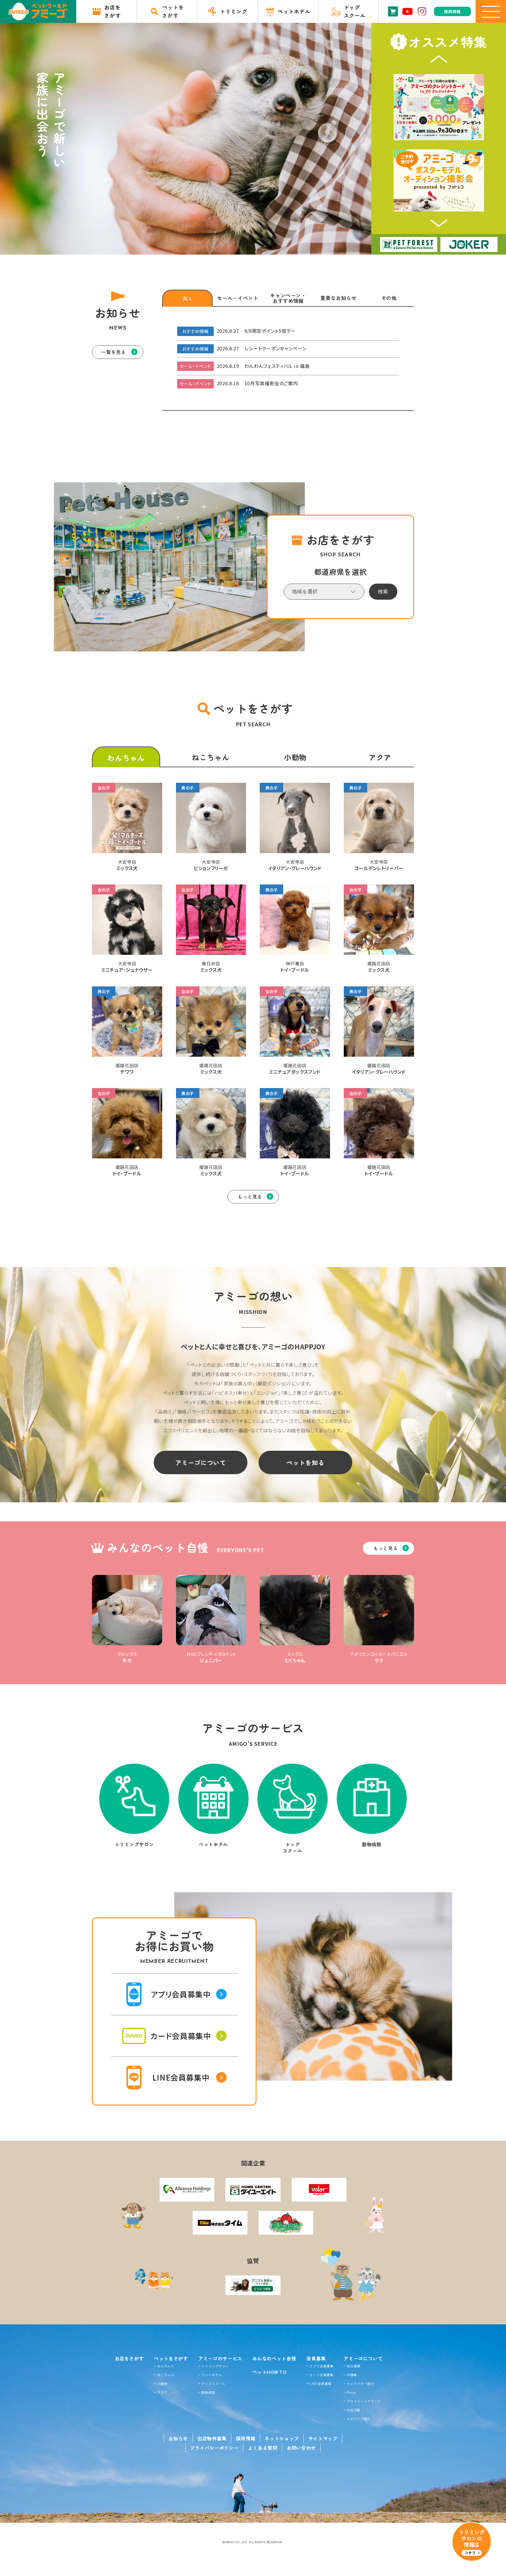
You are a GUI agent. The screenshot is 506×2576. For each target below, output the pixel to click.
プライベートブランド (364, 2401)
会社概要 (354, 2366)
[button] (439, 59)
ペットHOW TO (270, 2372)
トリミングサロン (215, 2366)
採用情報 (246, 2438)
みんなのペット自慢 (274, 2358)
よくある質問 (263, 2448)
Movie (351, 2392)
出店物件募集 (212, 2438)
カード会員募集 (321, 2375)
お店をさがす (129, 2358)
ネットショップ (282, 2438)
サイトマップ (323, 2438)
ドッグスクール (213, 2384)
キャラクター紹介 (360, 2384)
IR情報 (352, 2375)
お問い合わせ (301, 2448)
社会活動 (354, 2410)
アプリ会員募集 (321, 2366)
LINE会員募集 (320, 2384)
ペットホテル (212, 2375)
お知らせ (178, 2438)
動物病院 (208, 2392)
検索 (383, 592)
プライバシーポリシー (214, 2448)
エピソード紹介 (359, 2419)
